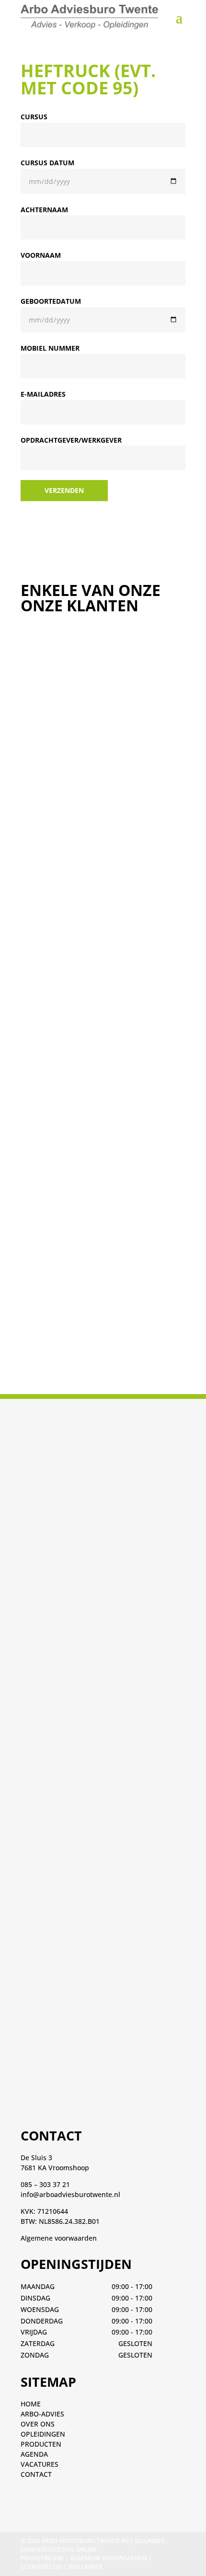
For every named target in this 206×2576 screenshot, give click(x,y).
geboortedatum (51, 301)
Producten (41, 2444)
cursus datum (47, 163)
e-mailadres (43, 394)
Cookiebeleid (41, 2567)
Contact (36, 2474)
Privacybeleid (42, 2558)
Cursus (34, 117)
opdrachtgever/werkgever (71, 440)
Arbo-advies (42, 2414)
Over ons (38, 2424)
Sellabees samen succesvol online (93, 2545)
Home (31, 2404)
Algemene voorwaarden (59, 2238)
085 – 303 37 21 (45, 2184)
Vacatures (40, 2464)
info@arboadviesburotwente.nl (70, 2194)
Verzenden (64, 490)
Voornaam (41, 255)
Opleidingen (43, 2434)
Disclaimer (85, 2567)
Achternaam (44, 210)
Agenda (34, 2454)
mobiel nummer (50, 348)
